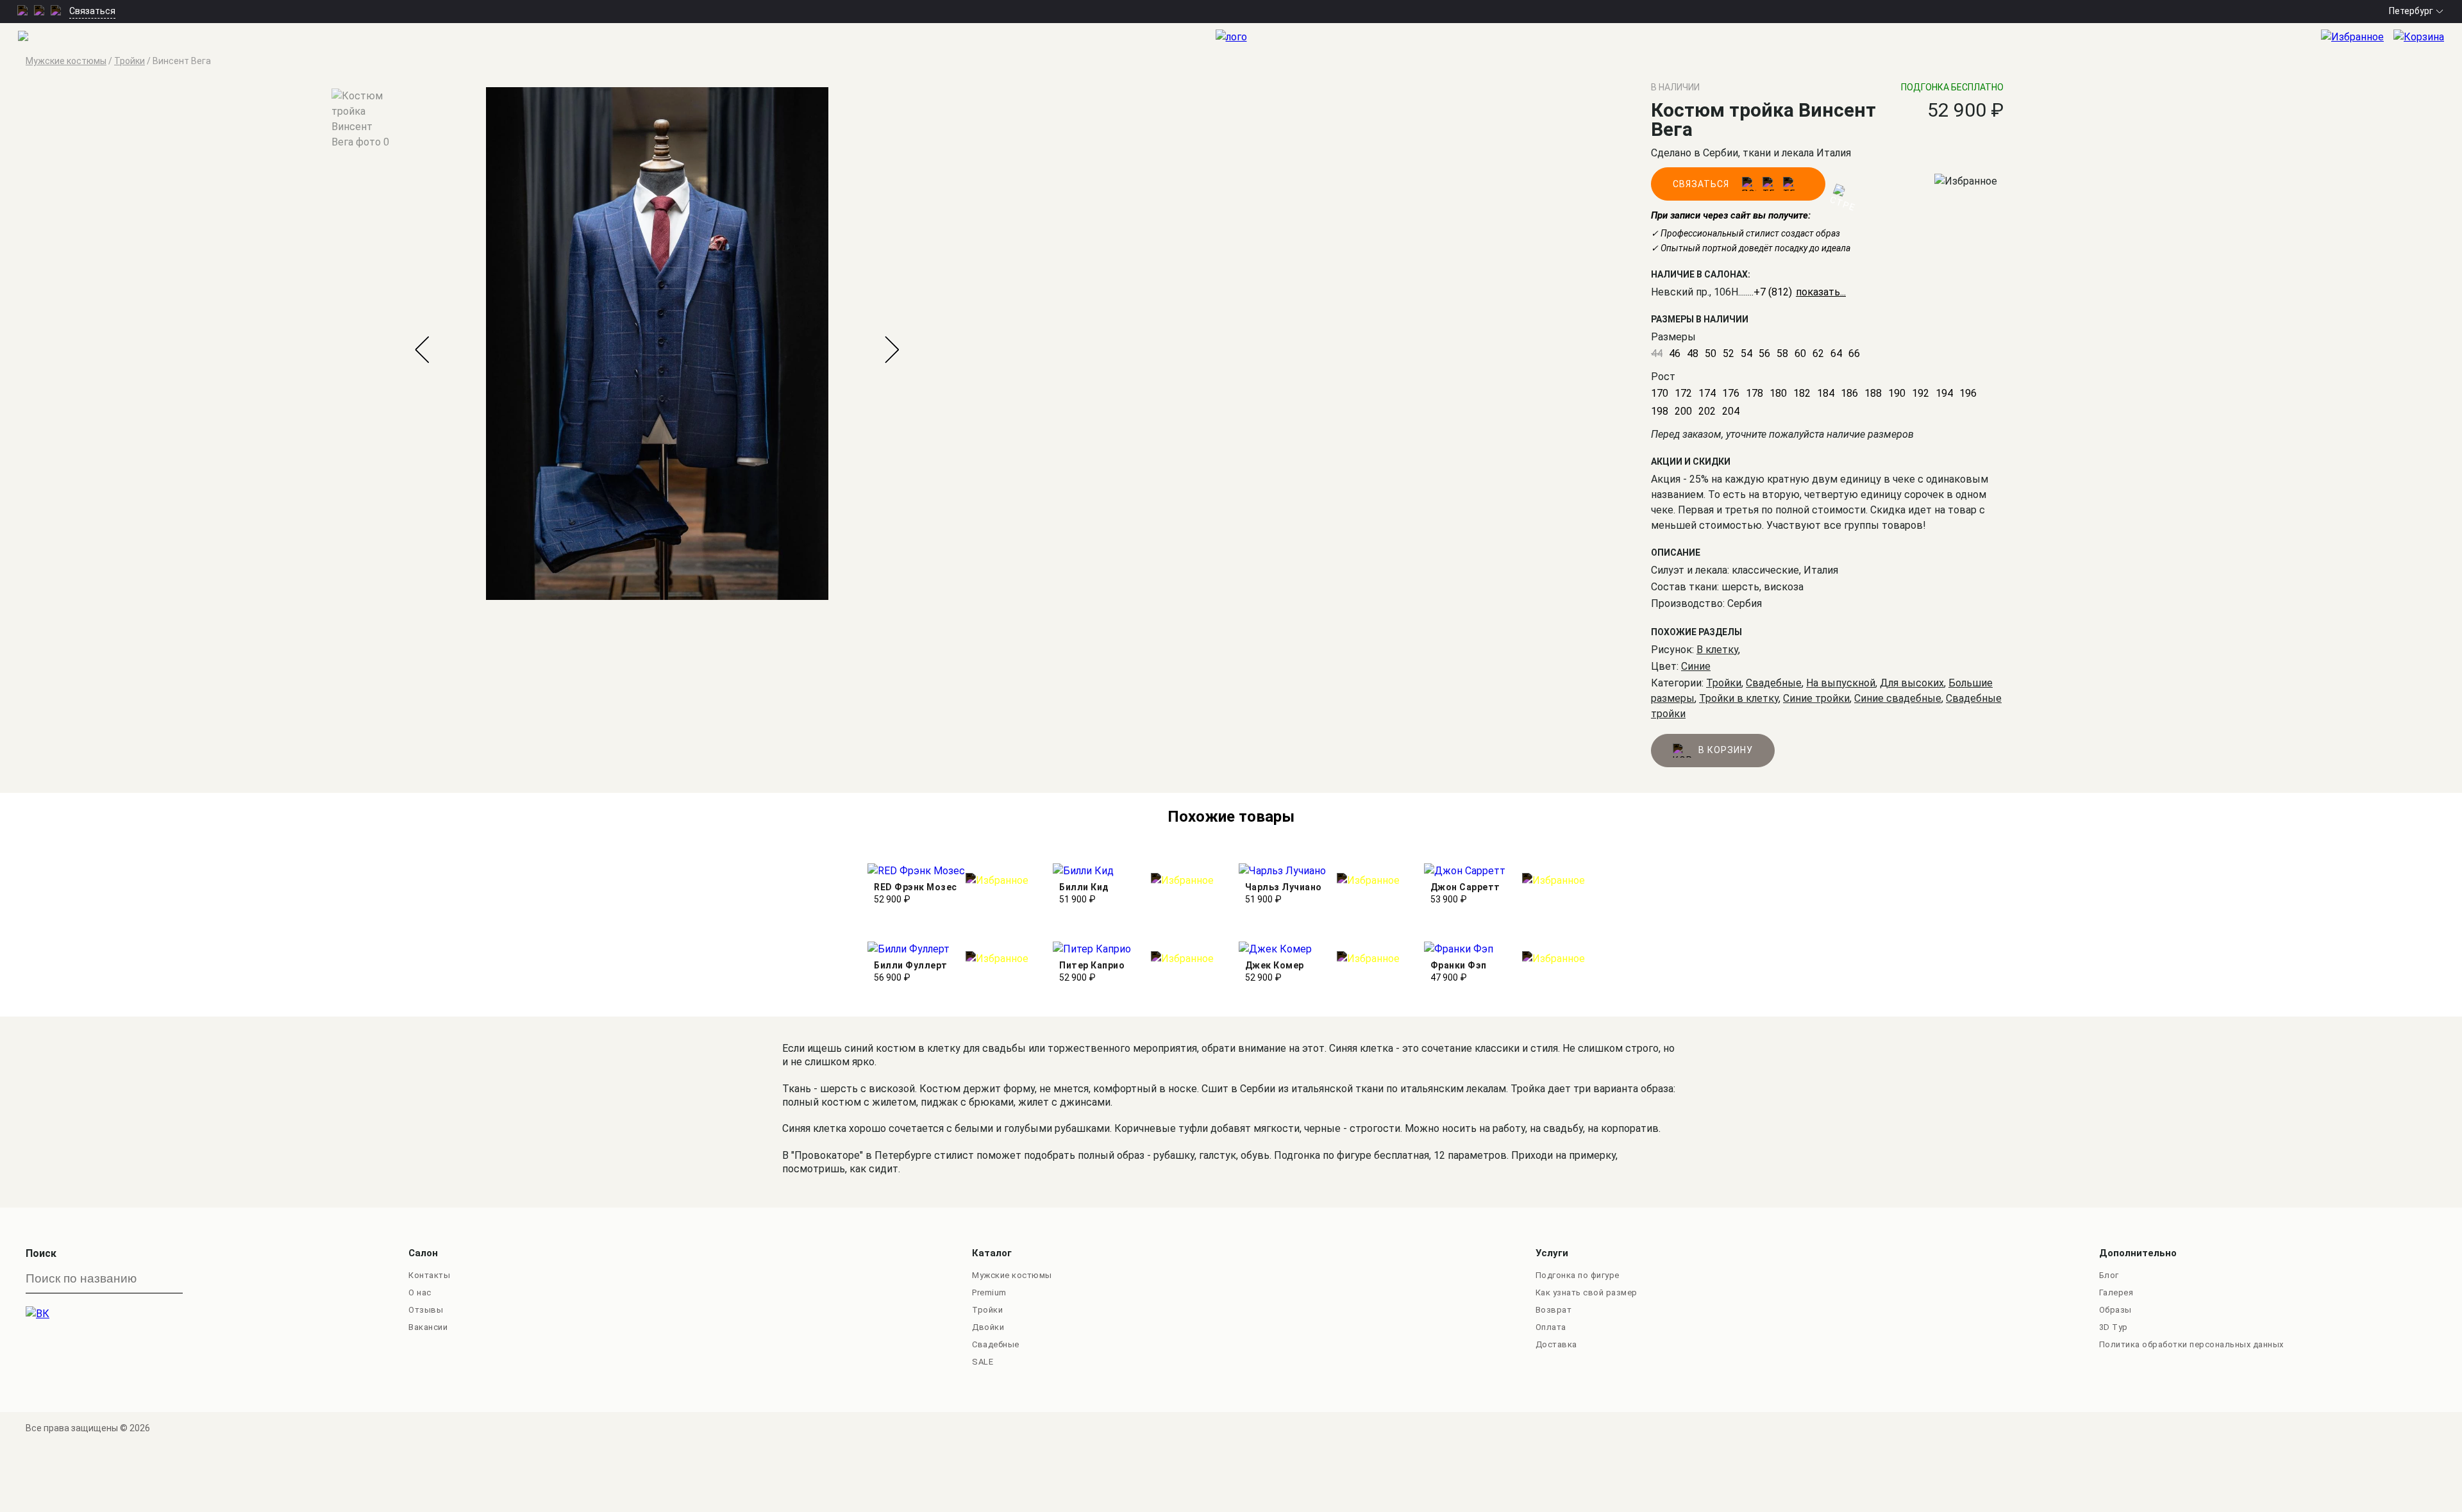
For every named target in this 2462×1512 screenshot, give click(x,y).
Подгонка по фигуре (1578, 1275)
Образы (2115, 1310)
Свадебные (1774, 683)
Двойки (988, 1327)
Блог (2109, 1275)
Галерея (2116, 1292)
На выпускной (1841, 683)
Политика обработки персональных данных (2191, 1344)
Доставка (1556, 1344)
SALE (983, 1362)
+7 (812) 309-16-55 (1798, 292)
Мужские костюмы (1012, 1275)
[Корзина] (2428, 37)
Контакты (429, 1275)
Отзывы (426, 1310)
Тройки (1724, 683)
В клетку (1717, 650)
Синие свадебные (1898, 698)
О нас (420, 1292)
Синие (1696, 666)
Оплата (1551, 1327)
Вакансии (428, 1327)
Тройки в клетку (1739, 698)
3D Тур (2114, 1327)
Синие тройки (1816, 698)
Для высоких (1912, 683)
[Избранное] (2357, 37)
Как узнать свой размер (1587, 1292)
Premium (989, 1292)
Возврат (1554, 1310)
